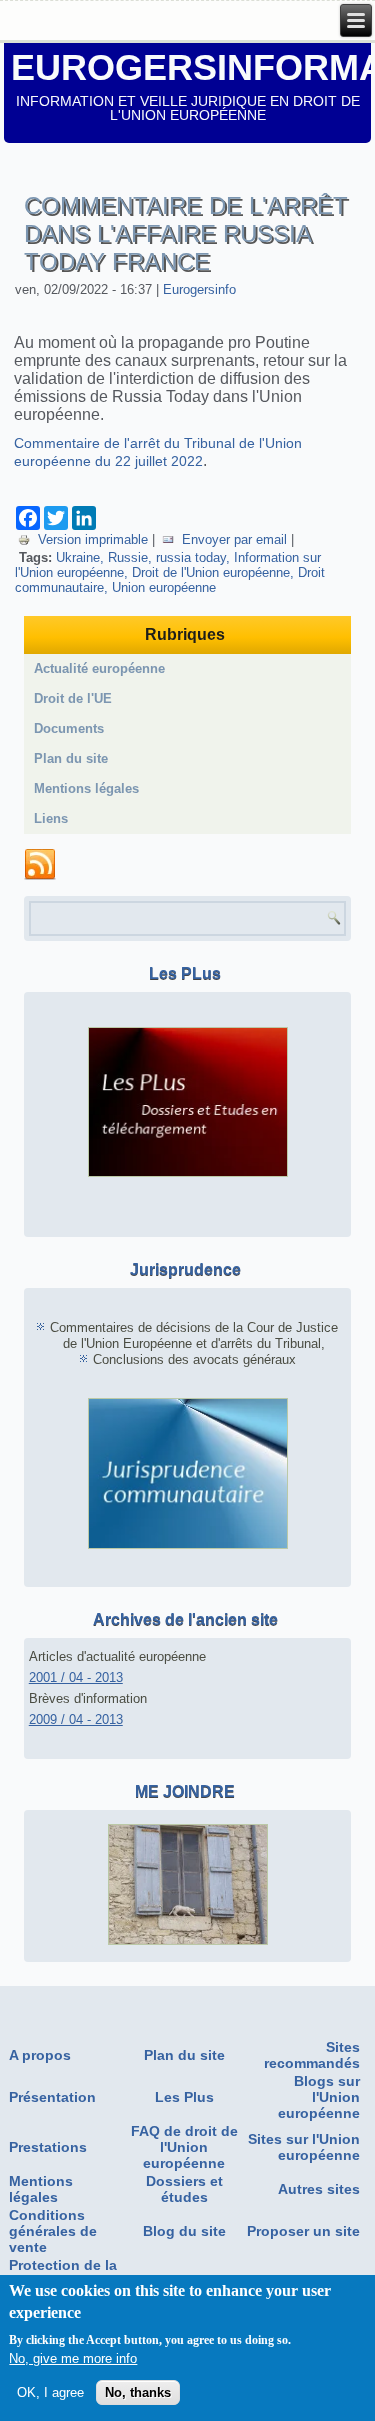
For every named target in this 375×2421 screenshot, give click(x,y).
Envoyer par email (234, 539)
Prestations (48, 2147)
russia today (191, 557)
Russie (128, 557)
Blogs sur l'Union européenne (319, 2097)
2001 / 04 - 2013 (76, 1677)
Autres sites (319, 2189)
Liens (51, 818)
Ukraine (78, 557)
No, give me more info (73, 2358)
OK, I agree (50, 2392)
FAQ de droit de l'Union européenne (184, 2147)
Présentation (52, 2097)
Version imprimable (93, 539)
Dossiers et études (184, 2189)
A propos (40, 2055)
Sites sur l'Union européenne (304, 2147)
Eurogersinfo (199, 289)
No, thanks (138, 2392)
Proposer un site (303, 2231)
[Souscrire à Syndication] (40, 865)
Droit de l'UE (73, 698)
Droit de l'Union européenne (211, 572)
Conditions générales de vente (53, 2231)
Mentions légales (86, 788)
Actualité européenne (99, 668)
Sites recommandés (312, 2055)
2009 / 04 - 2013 (76, 1719)
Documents (69, 728)
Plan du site (71, 758)
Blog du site (184, 2231)
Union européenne (164, 587)
